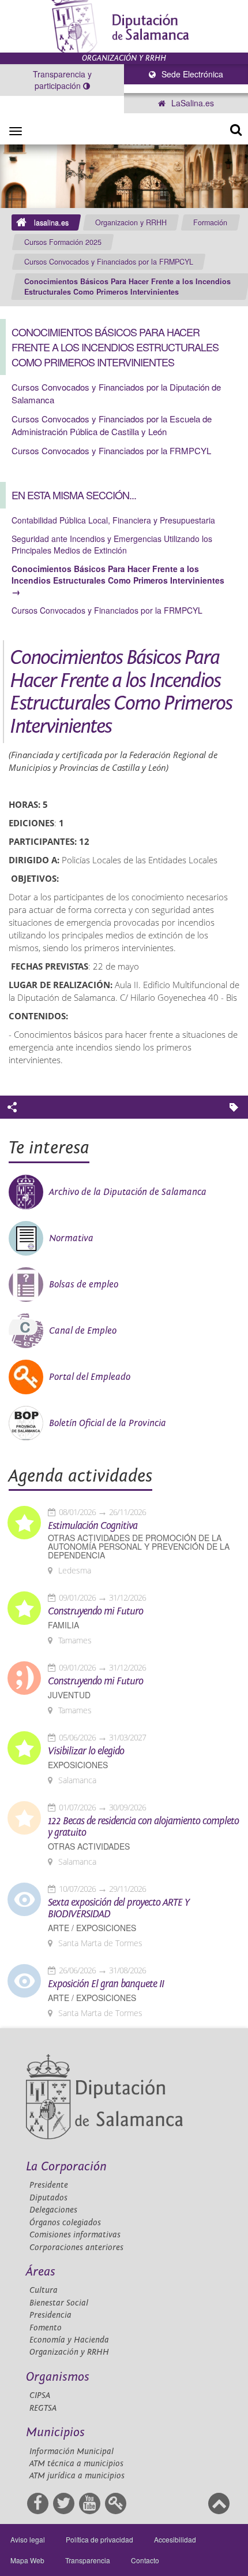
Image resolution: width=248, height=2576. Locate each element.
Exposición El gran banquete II (106, 1984)
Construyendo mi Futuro (95, 1612)
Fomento (46, 2328)
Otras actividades (89, 1846)
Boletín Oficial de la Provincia (108, 1423)
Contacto (145, 2560)
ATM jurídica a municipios (77, 2476)
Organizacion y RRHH (131, 222)
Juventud (69, 1695)
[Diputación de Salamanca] (124, 26)
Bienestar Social (59, 2303)
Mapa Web (27, 2560)
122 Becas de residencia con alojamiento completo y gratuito (143, 1827)
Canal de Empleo (83, 1331)
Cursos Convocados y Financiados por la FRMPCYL (109, 262)
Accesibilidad (175, 2539)
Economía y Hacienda (69, 2340)
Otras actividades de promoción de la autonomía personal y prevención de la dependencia (139, 1547)
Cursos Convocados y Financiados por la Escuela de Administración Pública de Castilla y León (112, 425)
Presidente (49, 2185)
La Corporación (66, 2167)
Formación (210, 222)
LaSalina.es (191, 103)
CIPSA (40, 2395)
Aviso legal (28, 2539)
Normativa (71, 1238)
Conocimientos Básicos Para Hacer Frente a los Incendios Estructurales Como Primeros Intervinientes (127, 287)
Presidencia (50, 2315)
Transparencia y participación (62, 80)
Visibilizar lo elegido (86, 1751)
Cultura (44, 2290)
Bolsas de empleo (84, 1285)
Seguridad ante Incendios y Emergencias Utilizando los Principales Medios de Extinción (112, 544)
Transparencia (88, 2560)
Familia (63, 1625)
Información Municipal (72, 2451)
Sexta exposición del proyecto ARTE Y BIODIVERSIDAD (119, 1909)
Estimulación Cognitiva (93, 1526)
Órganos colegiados (65, 2223)
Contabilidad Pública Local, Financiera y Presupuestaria (113, 520)
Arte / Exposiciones (92, 1928)
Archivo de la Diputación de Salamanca (128, 1192)
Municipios (55, 2432)
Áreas (41, 2272)
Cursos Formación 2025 (63, 242)
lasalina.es (51, 222)
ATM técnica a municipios (76, 2464)
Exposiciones (78, 1765)
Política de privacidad (99, 2539)
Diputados (48, 2198)
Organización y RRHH (69, 2352)
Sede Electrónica (191, 74)
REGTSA (43, 2408)
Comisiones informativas (75, 2235)
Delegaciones (53, 2210)
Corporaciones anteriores (76, 2247)
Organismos (58, 2377)
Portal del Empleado (90, 1377)
